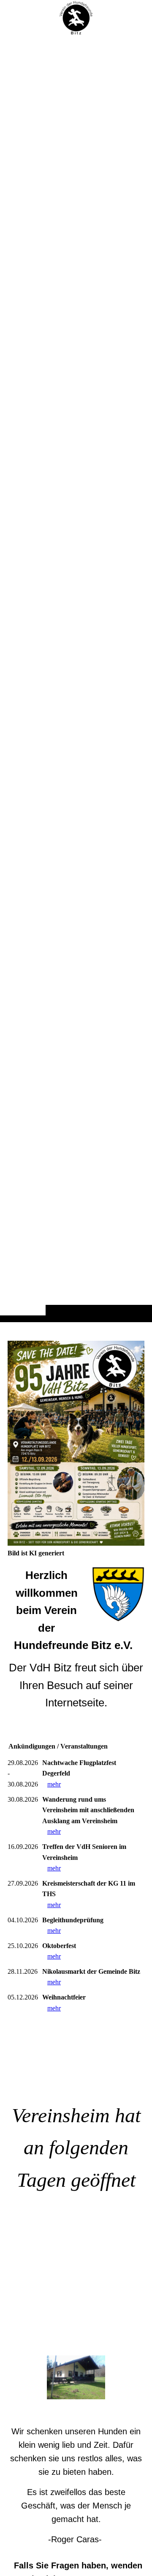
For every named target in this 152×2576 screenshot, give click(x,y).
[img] (76, 18)
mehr (54, 1784)
